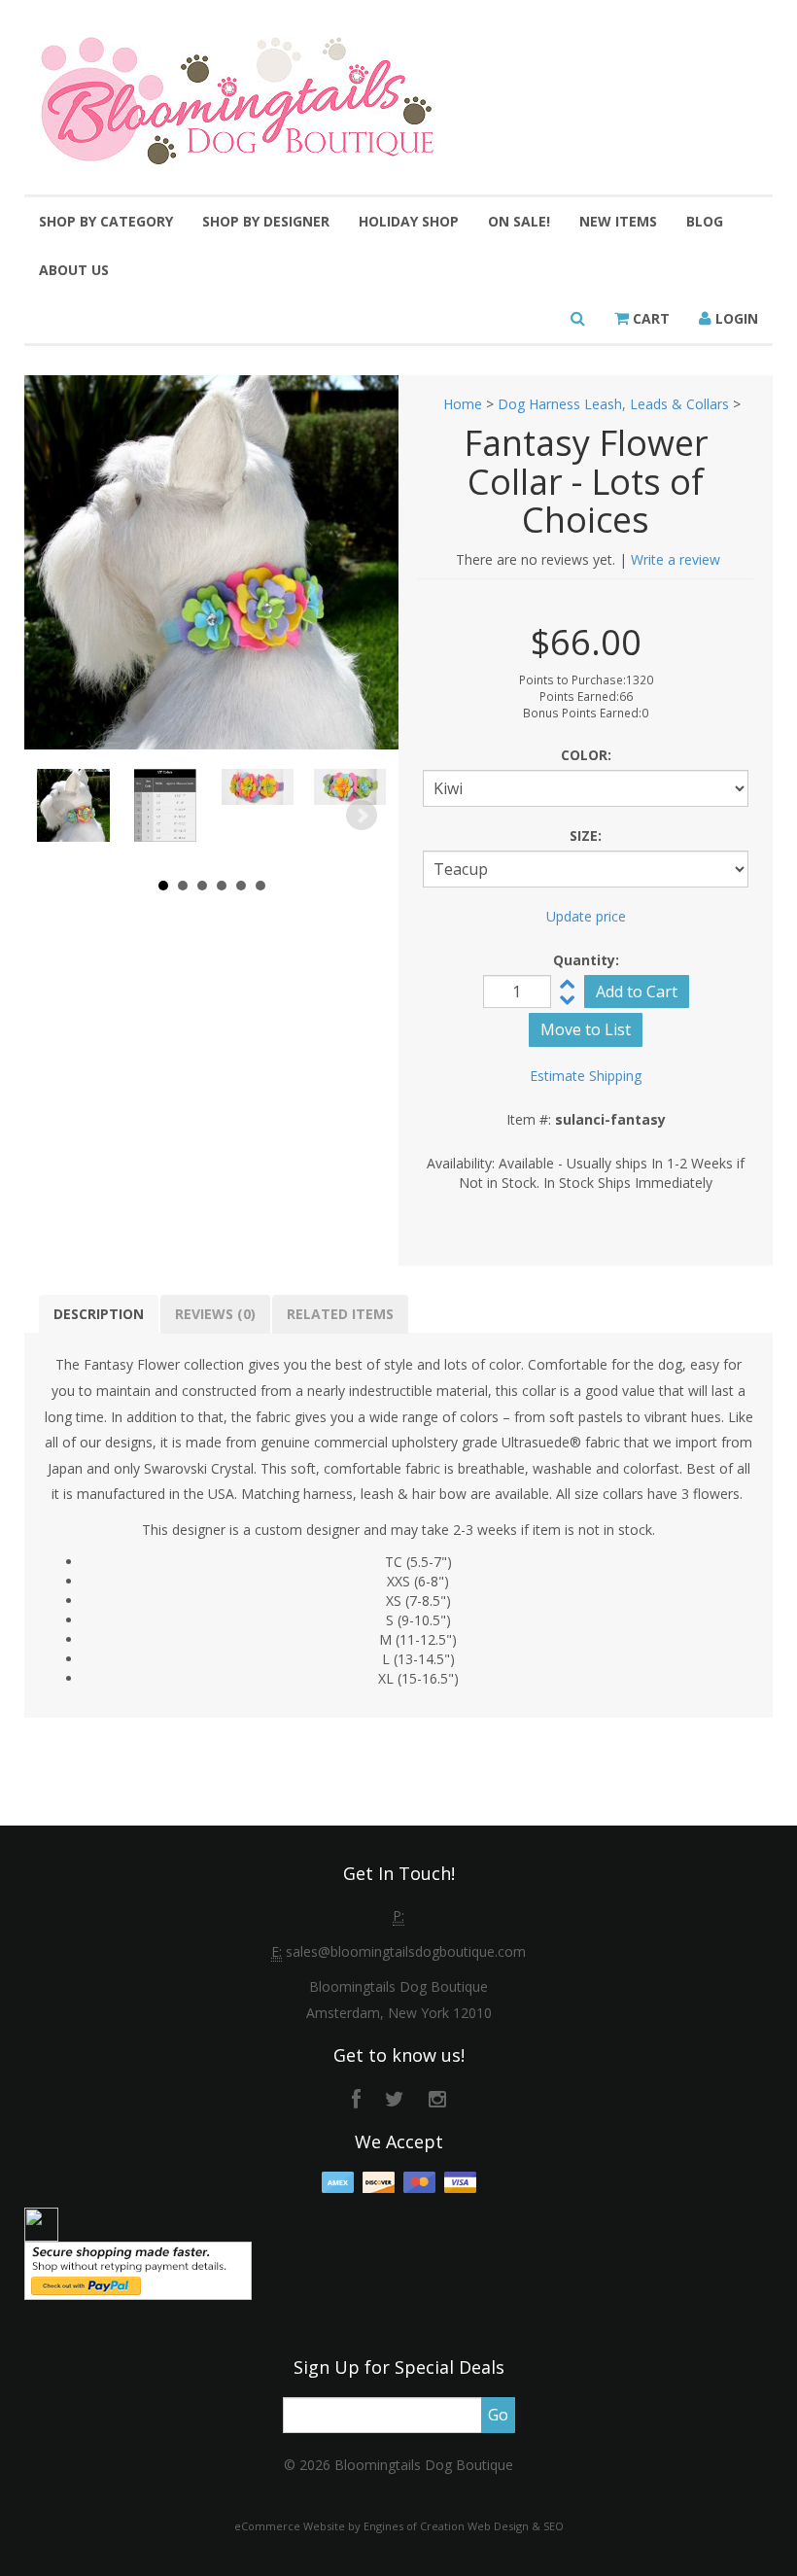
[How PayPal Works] (138, 2269)
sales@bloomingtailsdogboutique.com (406, 1951)
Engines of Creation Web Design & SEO (464, 2526)
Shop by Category (106, 221)
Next (362, 816)
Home (463, 404)
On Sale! (519, 221)
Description (99, 1314)
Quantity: (586, 960)
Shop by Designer (266, 221)
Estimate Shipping (586, 1076)
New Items (618, 221)
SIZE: (586, 835)
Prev (62, 816)
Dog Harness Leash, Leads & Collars (613, 404)
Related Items (340, 1314)
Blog (705, 221)
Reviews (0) (215, 1314)
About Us (74, 270)
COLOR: (586, 755)
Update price (586, 916)
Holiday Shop (409, 221)
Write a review (676, 559)
